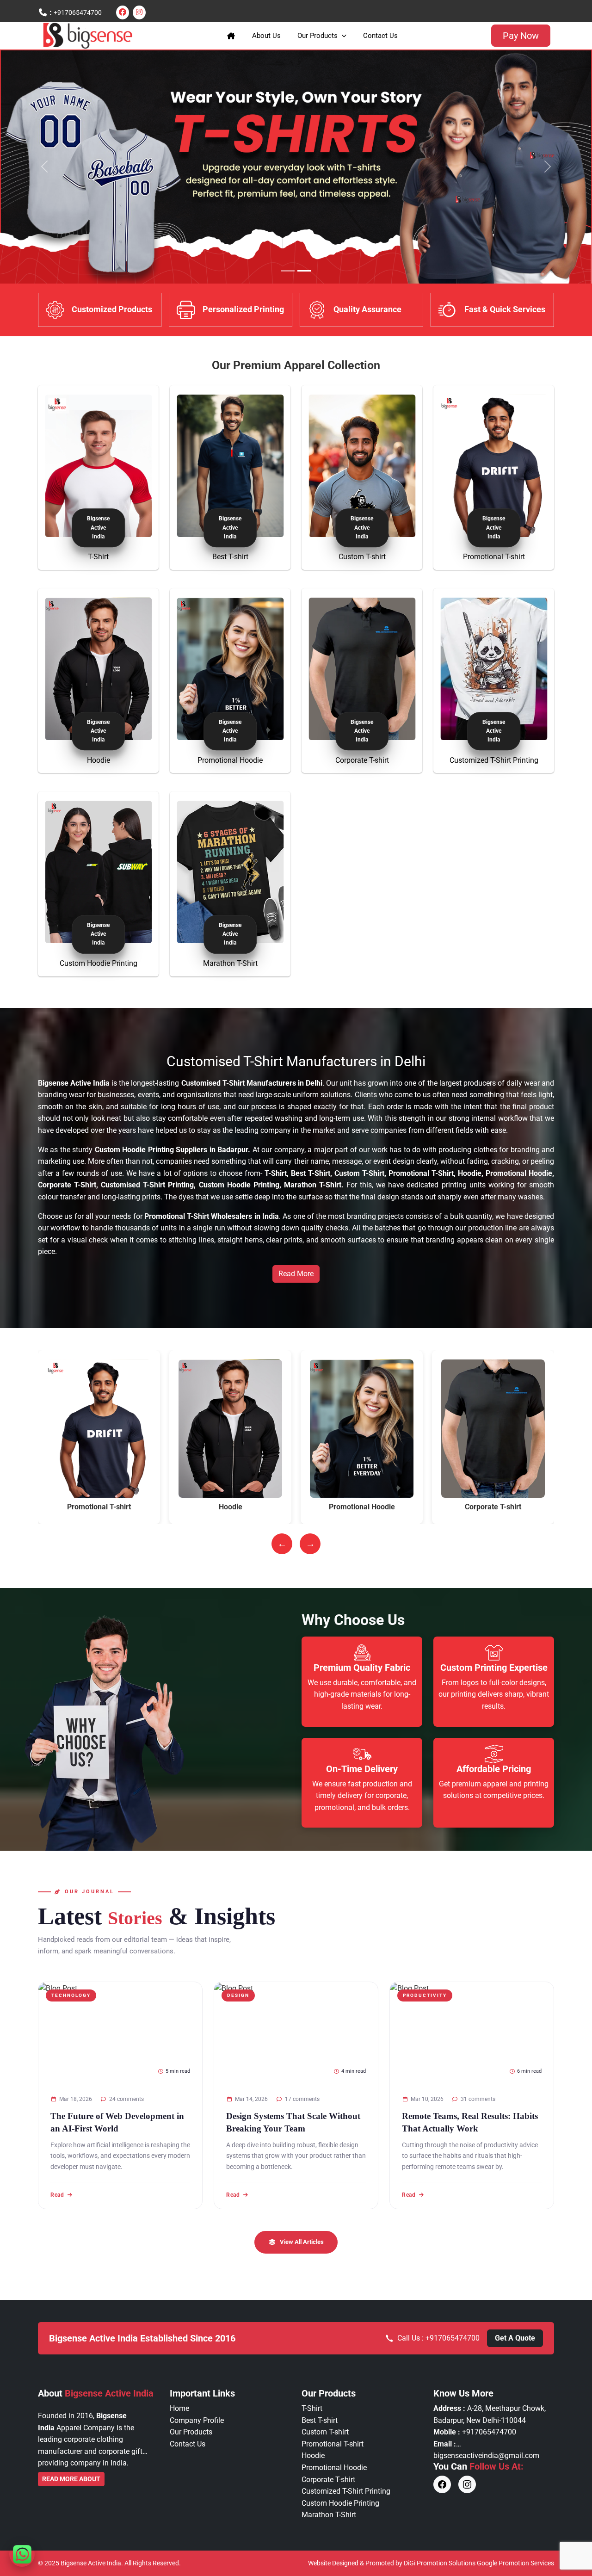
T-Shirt (98, 557)
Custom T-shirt (362, 557)
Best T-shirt (230, 557)
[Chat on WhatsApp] (22, 2554)
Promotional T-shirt (494, 557)
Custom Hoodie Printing (99, 963)
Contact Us (380, 36)
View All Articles (302, 2242)
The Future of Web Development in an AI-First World (117, 2122)
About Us (266, 36)
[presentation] (282, 1544)
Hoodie (99, 760)
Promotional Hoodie (230, 760)
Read (57, 2194)
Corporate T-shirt (362, 760)
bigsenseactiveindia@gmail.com (486, 2456)
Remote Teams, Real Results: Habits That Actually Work (470, 2122)
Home (179, 2408)
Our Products (318, 36)
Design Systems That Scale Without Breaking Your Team (293, 2122)
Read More (296, 1274)
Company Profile (197, 2420)
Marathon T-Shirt (230, 963)
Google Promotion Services (515, 2563)
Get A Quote (515, 2338)
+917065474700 (78, 12)
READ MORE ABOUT (71, 2479)
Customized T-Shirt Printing (494, 760)
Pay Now (521, 36)
